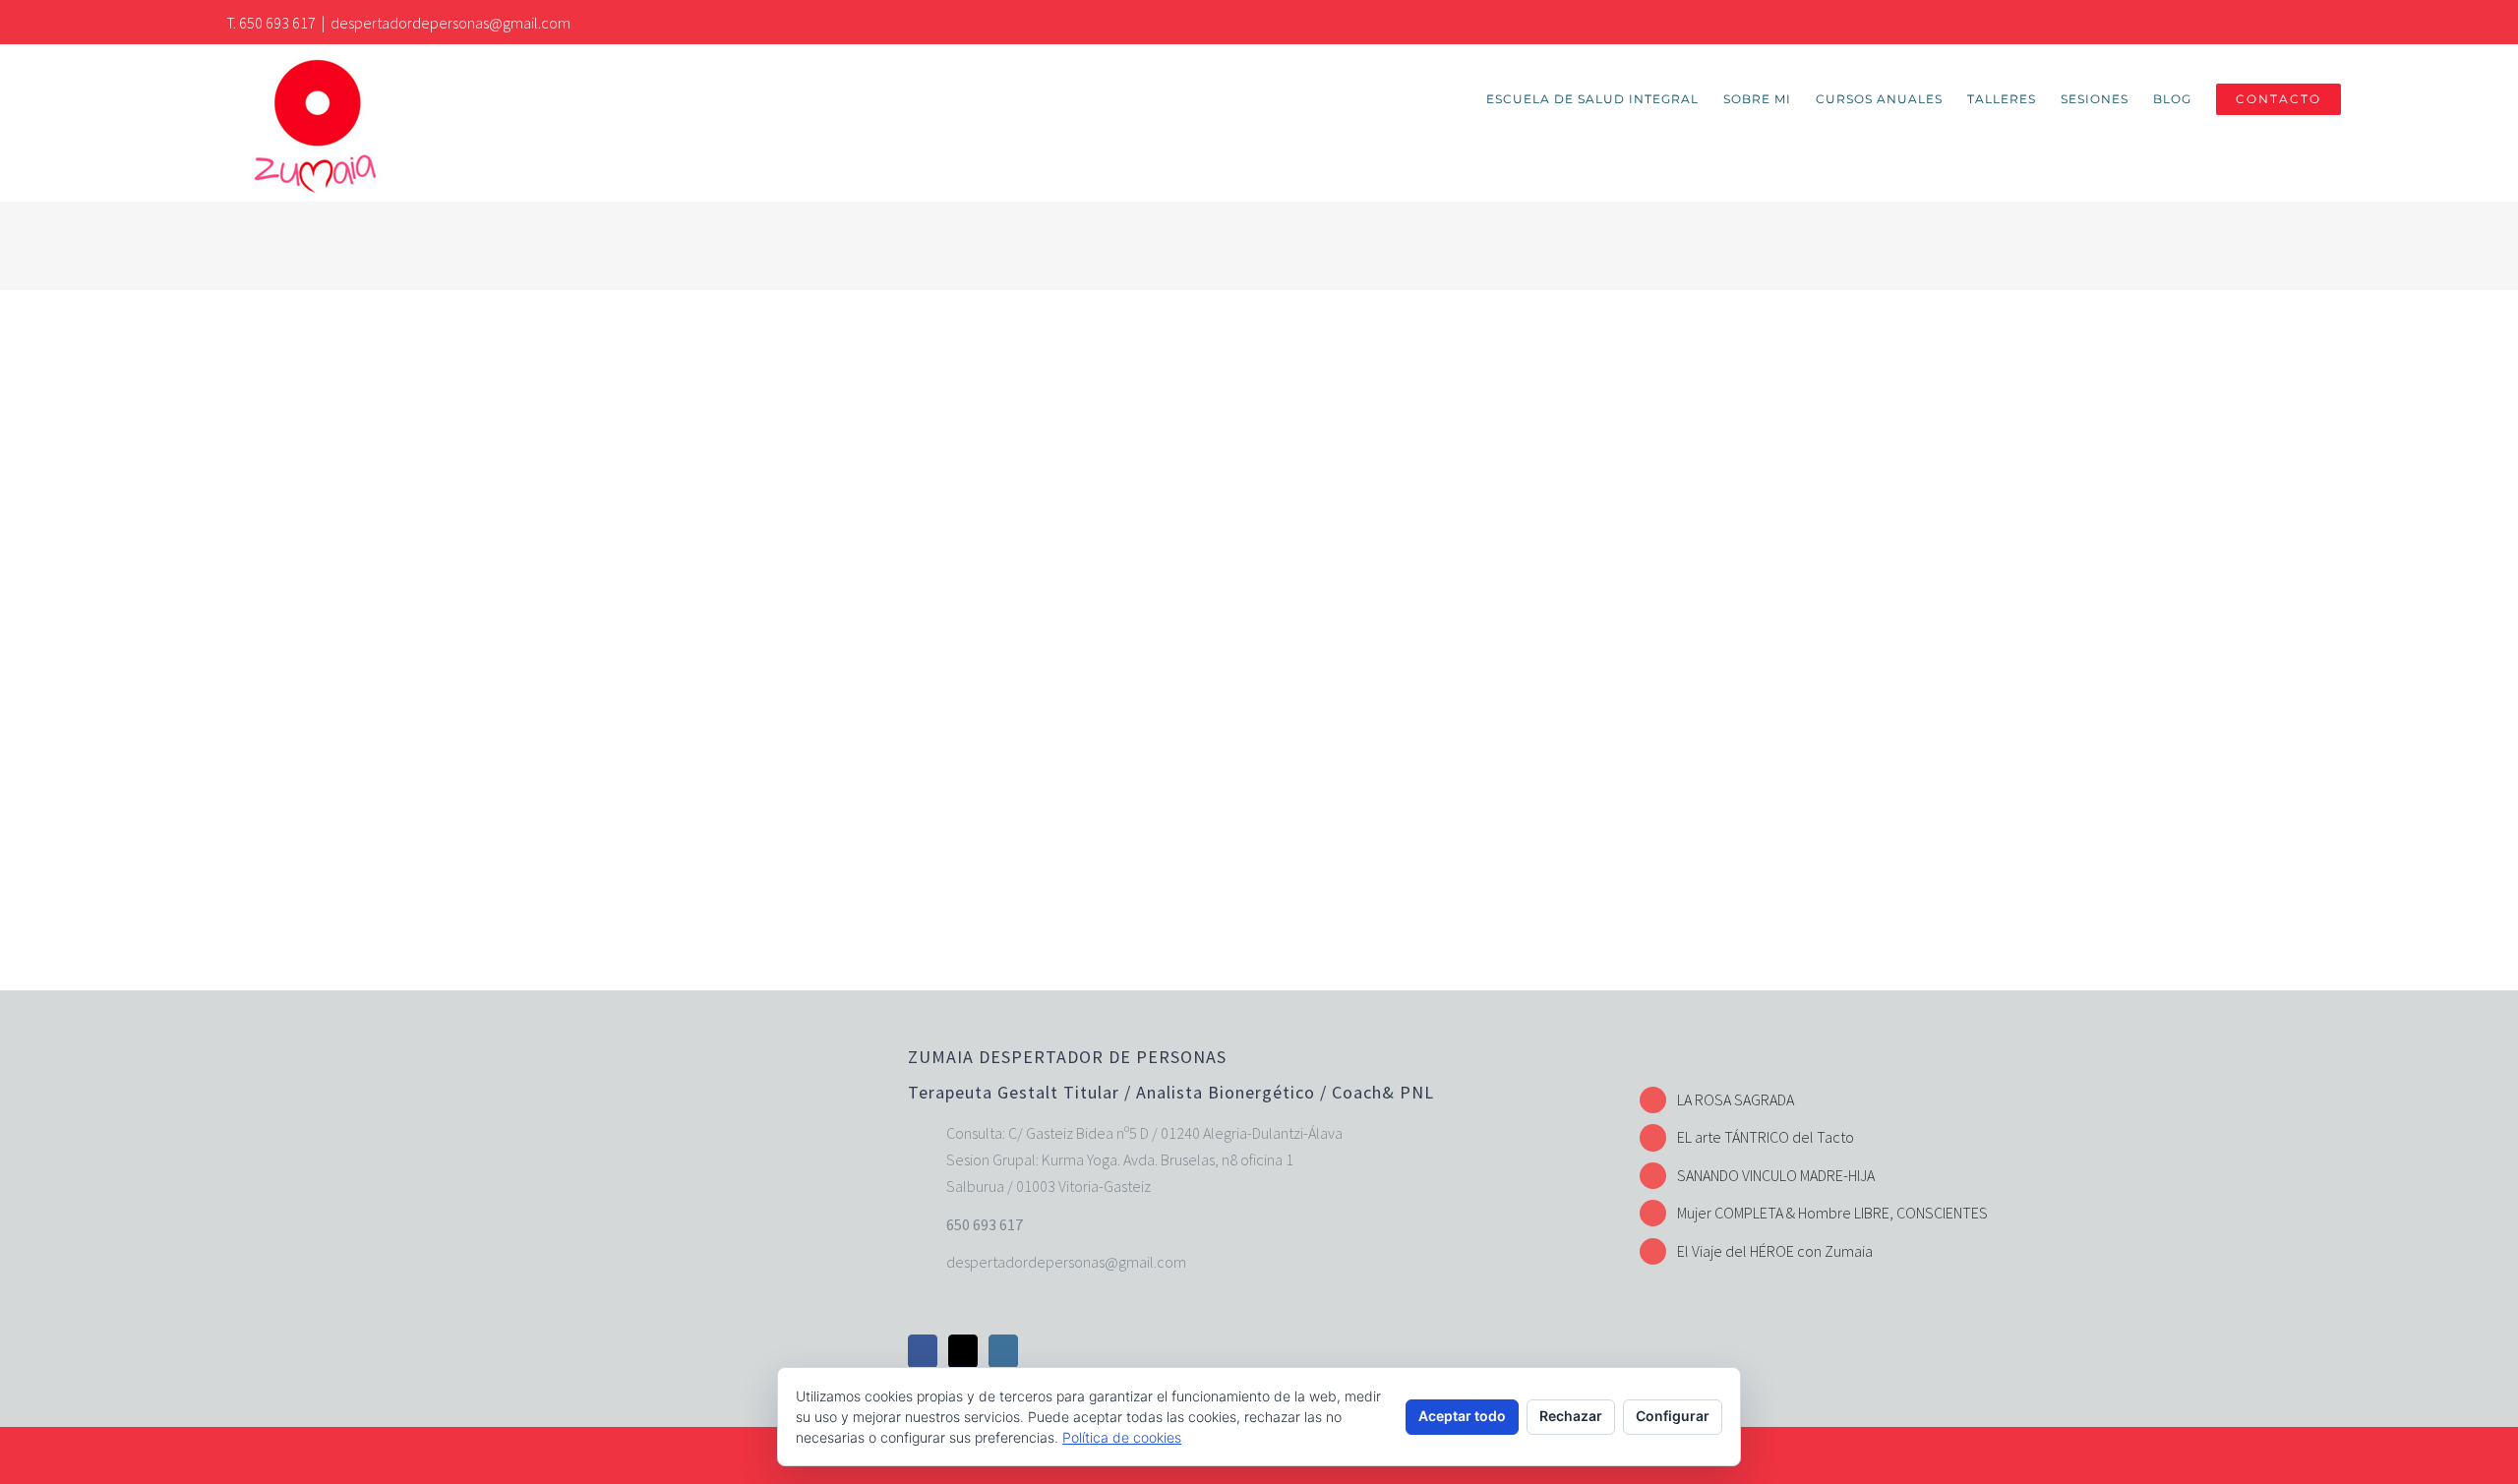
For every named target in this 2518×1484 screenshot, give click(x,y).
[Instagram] (1003, 1351)
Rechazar (1571, 1416)
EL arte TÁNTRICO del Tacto (1766, 1137)
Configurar (1673, 1416)
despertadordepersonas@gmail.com (450, 23)
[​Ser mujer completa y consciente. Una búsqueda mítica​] (825, 365)
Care (1119, 344)
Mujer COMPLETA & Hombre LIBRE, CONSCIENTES (1832, 1213)
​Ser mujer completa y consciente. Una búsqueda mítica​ (1363, 308)
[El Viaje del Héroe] (825, 676)
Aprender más (1525, 565)
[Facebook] (923, 1351)
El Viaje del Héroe (1185, 619)
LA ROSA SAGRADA (1736, 1099)
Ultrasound (1185, 344)
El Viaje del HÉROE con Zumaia (1775, 1251)
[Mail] (963, 1351)
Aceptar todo (1462, 1416)
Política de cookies (1122, 1437)
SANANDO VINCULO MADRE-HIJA (1776, 1175)
